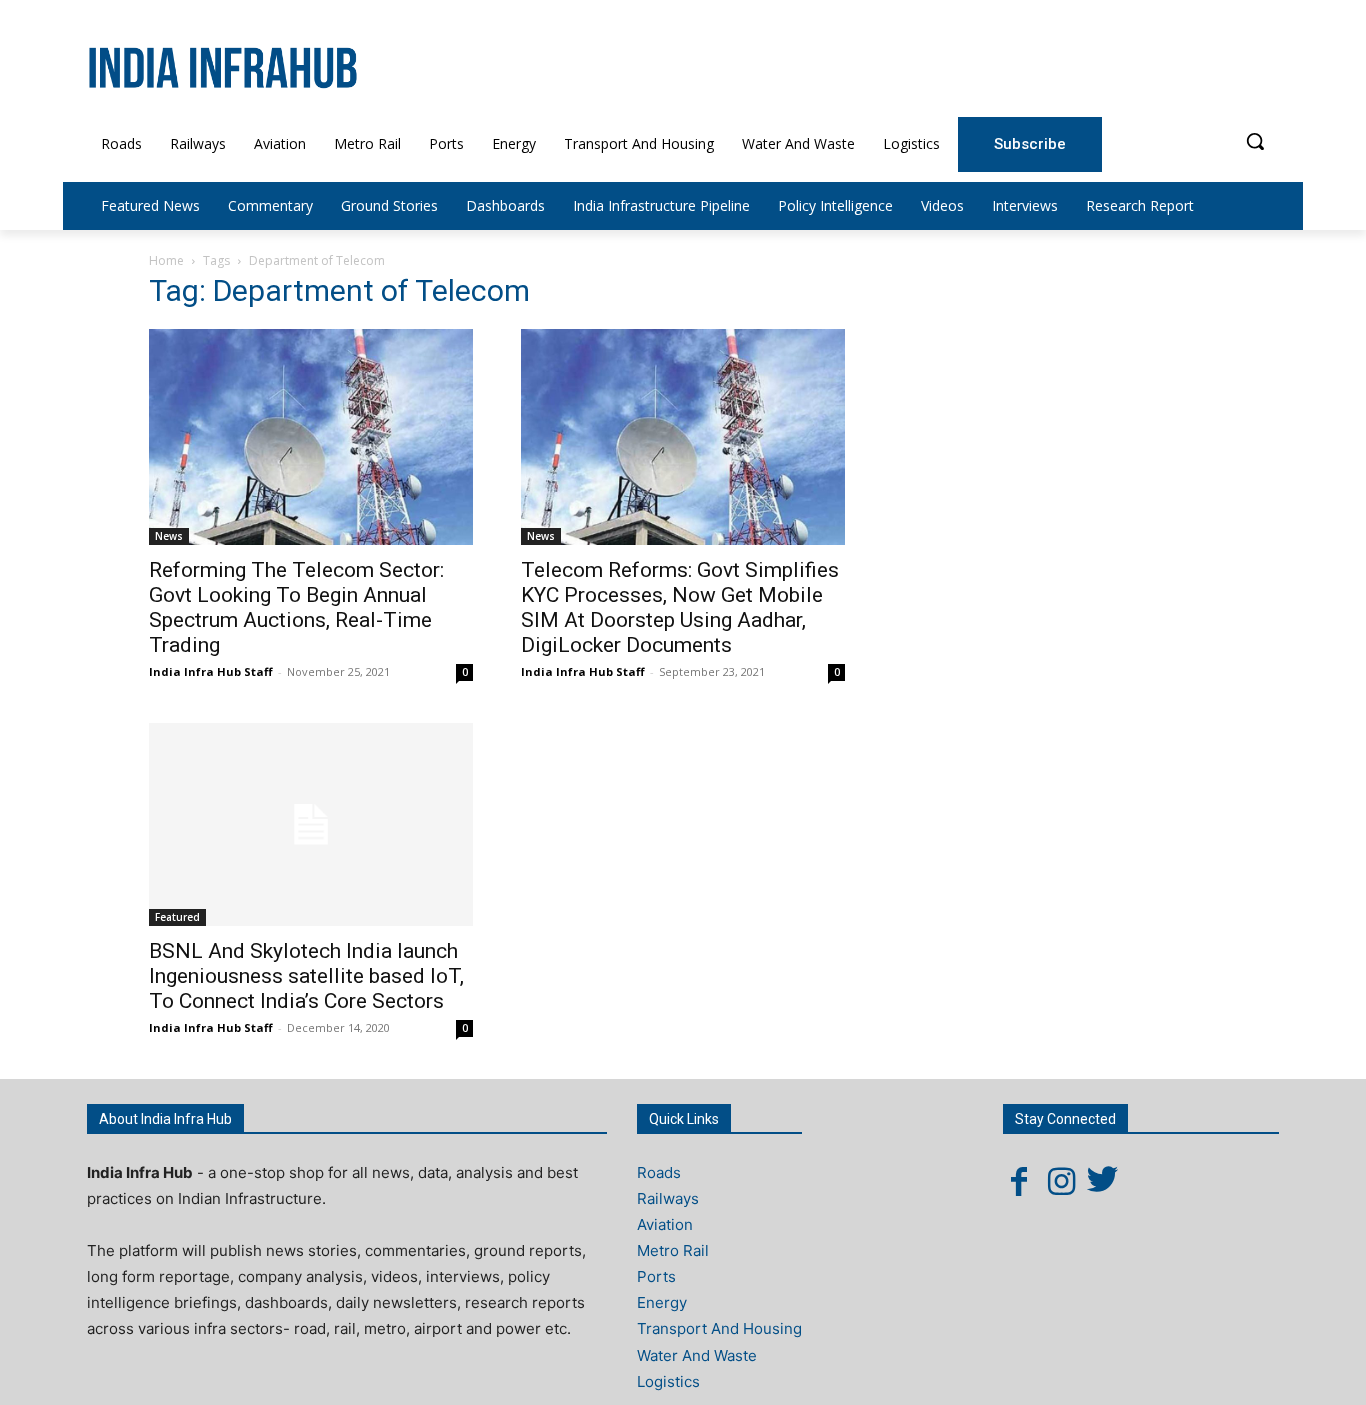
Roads (659, 1172)
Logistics (668, 1381)
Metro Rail (673, 1250)
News (169, 536)
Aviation (665, 1224)
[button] (1255, 141)
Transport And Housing (719, 1328)
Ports (656, 1276)
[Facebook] (1019, 1181)
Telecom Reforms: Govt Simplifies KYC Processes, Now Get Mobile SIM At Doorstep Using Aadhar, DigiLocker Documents (680, 607)
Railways (668, 1198)
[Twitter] (1103, 1181)
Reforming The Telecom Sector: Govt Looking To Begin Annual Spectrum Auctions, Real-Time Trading (296, 607)
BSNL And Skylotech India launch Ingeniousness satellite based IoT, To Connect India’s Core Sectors (306, 976)
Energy (662, 1302)
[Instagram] (1061, 1181)
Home (166, 260)
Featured (177, 917)
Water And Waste (697, 1355)
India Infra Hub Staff (211, 671)
